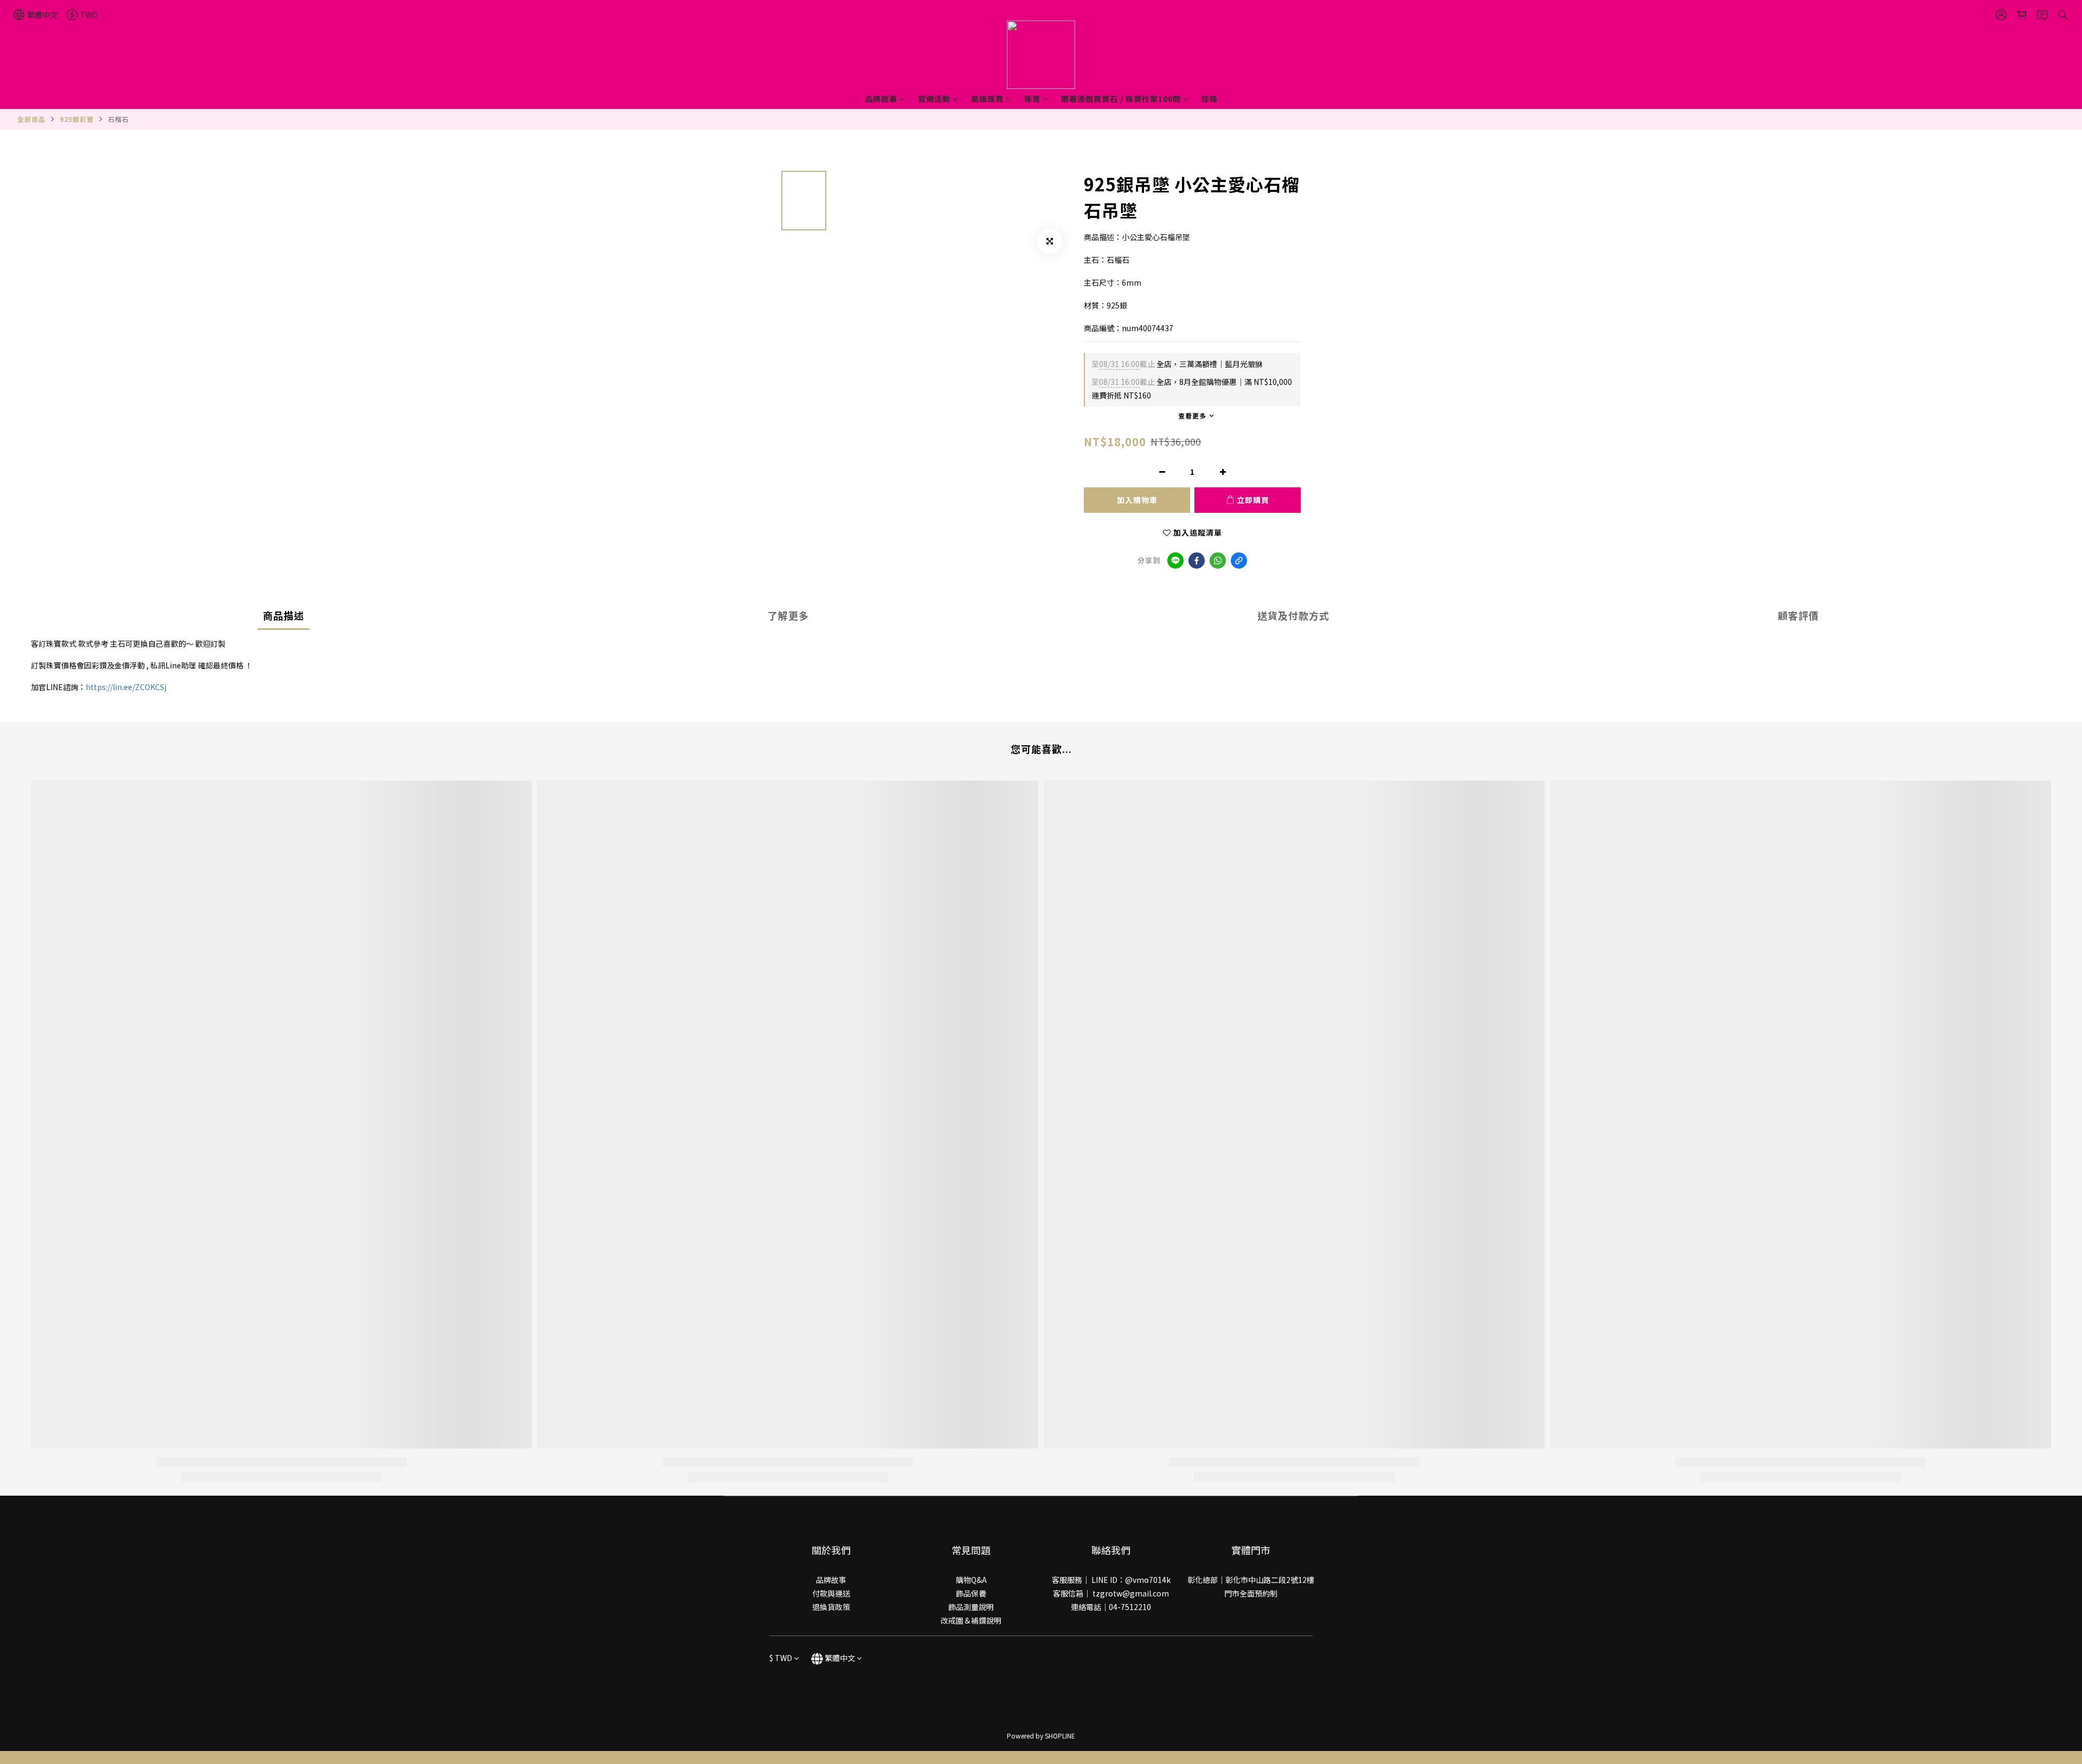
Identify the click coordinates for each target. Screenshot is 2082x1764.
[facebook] (1197, 561)
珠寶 (1032, 99)
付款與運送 (831, 1593)
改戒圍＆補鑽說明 (971, 1620)
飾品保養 (971, 1593)
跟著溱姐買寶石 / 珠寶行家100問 (1121, 99)
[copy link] (1239, 561)
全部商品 (31, 119)
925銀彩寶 (77, 119)
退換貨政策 (831, 1607)
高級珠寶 (987, 99)
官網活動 (934, 99)
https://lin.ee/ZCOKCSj (126, 687)
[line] (1175, 561)
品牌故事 (881, 99)
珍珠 (1210, 99)
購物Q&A (971, 1580)
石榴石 (118, 119)
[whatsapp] (1218, 561)
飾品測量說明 (971, 1607)
